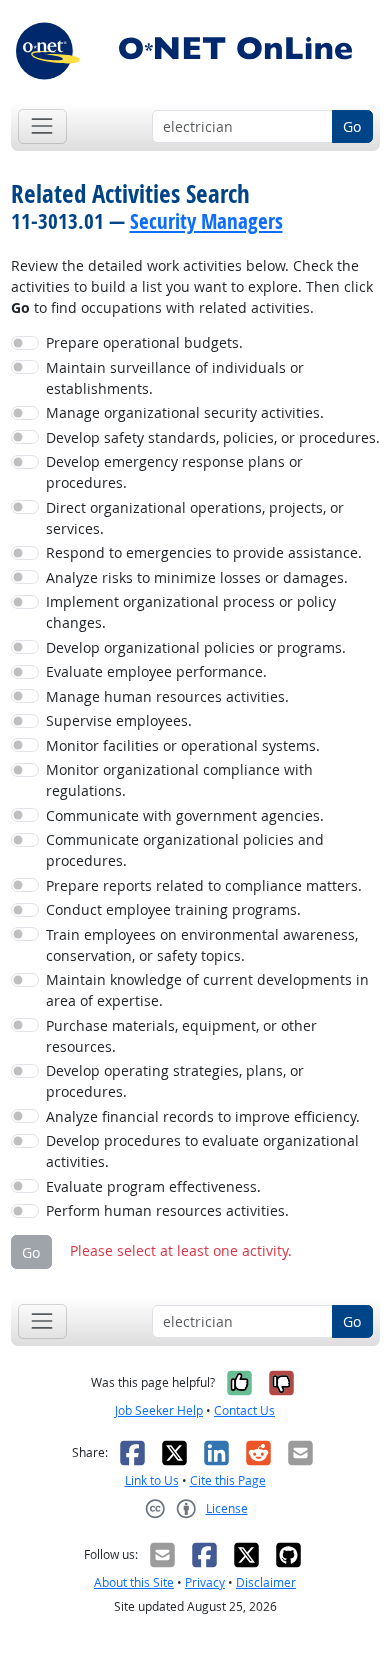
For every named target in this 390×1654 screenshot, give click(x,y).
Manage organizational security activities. (185, 412)
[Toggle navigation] (42, 126)
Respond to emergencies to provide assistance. (204, 552)
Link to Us (152, 1480)
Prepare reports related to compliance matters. (204, 885)
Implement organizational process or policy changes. (191, 612)
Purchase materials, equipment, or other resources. (181, 1036)
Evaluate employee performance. (156, 671)
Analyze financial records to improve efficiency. (203, 1116)
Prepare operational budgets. (144, 342)
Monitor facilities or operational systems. (183, 745)
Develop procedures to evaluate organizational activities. (202, 1151)
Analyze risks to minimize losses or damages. (197, 577)
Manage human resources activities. (167, 696)
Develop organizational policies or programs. (196, 647)
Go (352, 126)
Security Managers (206, 221)
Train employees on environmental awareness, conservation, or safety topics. (202, 945)
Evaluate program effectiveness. (153, 1186)
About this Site (134, 1582)
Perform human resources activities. (167, 1210)
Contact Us (244, 1410)
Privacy (205, 1582)
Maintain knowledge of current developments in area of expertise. (207, 990)
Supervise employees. (119, 720)
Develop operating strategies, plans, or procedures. (175, 1081)
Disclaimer (266, 1582)
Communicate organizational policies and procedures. (185, 850)
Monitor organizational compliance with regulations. (179, 780)
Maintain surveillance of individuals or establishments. (175, 378)
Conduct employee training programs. (173, 909)
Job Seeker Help (159, 1410)
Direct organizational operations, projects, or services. (195, 518)
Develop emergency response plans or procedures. (174, 472)
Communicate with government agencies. (185, 815)
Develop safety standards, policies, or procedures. (213, 437)
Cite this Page (228, 1480)
